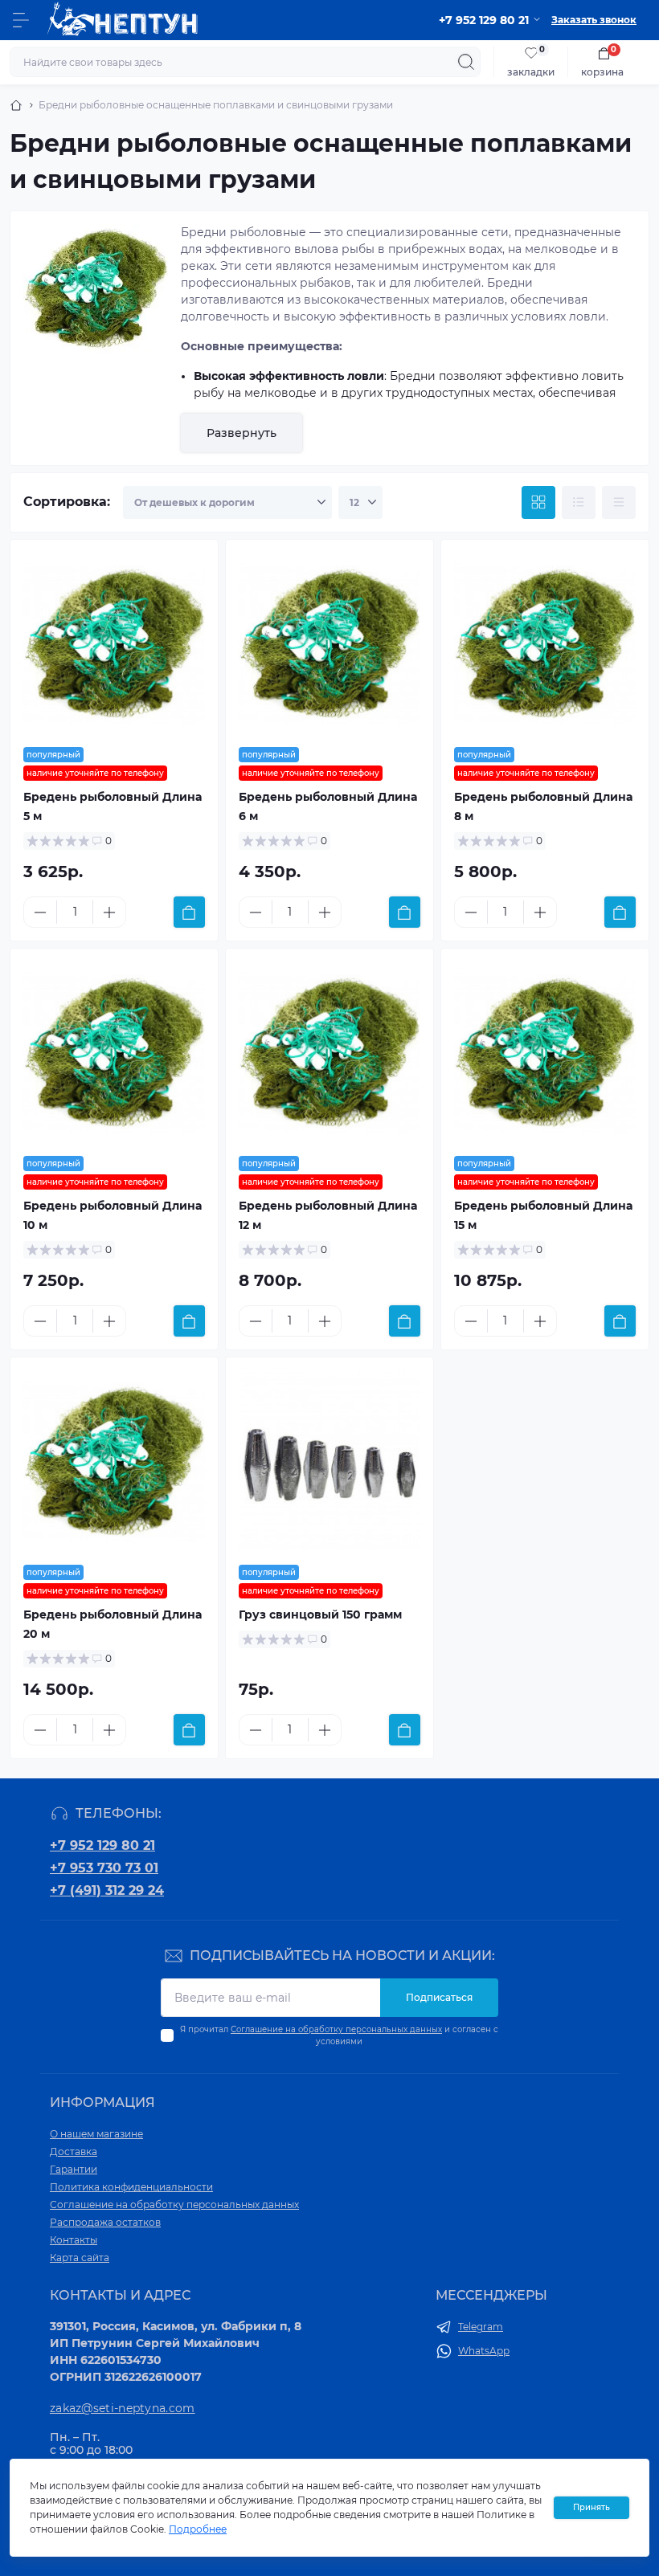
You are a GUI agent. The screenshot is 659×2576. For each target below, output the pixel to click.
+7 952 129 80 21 (102, 1845)
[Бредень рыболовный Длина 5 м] (114, 643)
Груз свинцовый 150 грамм (320, 1615)
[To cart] (189, 912)
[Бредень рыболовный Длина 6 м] (329, 643)
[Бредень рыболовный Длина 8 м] (545, 643)
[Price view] (619, 503)
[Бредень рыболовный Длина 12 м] (329, 1052)
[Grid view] (538, 503)
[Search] (466, 62)
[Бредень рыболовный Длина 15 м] (545, 1052)
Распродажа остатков (105, 2222)
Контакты (74, 2240)
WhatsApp (484, 2351)
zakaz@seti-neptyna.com (123, 2408)
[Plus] (109, 912)
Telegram (481, 2327)
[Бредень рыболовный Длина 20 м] (114, 1461)
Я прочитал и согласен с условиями (339, 2035)
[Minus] (40, 912)
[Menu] (21, 20)
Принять (591, 2507)
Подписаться (439, 1997)
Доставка (74, 2151)
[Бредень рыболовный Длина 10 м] (114, 1052)
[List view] (579, 503)
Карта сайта (80, 2258)
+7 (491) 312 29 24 (107, 1890)
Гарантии (74, 2169)
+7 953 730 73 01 (104, 1868)
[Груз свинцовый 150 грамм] (329, 1461)
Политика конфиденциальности (131, 2187)
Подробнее (198, 2529)
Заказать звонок (594, 20)
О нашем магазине (96, 2134)
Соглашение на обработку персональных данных (336, 2029)
